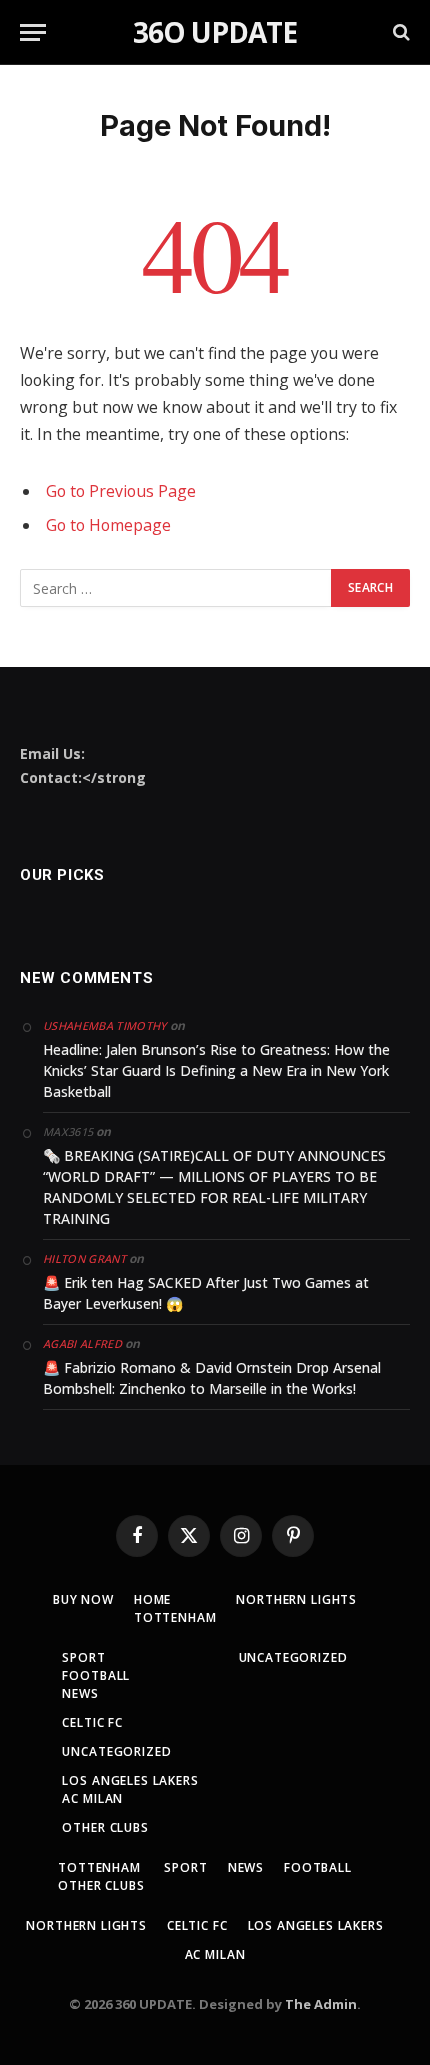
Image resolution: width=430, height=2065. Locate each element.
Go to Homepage (108, 525)
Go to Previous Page (121, 491)
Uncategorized (116, 1751)
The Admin (321, 2004)
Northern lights (296, 1599)
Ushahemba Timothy (105, 1025)
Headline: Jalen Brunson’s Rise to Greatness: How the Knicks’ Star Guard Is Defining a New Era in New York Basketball (216, 1070)
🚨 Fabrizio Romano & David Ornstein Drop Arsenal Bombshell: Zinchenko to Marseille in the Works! (212, 1378)
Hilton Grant (84, 1258)
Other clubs (105, 1827)
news (80, 1693)
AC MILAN (92, 1798)
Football (96, 1675)
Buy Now (83, 1599)
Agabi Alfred (82, 1343)
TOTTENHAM (175, 1617)
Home (152, 1599)
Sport (83, 1657)
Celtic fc (92, 1722)
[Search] (399, 32)
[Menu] (33, 32)
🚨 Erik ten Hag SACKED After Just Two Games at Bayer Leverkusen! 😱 (206, 1293)
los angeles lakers (130, 1780)
